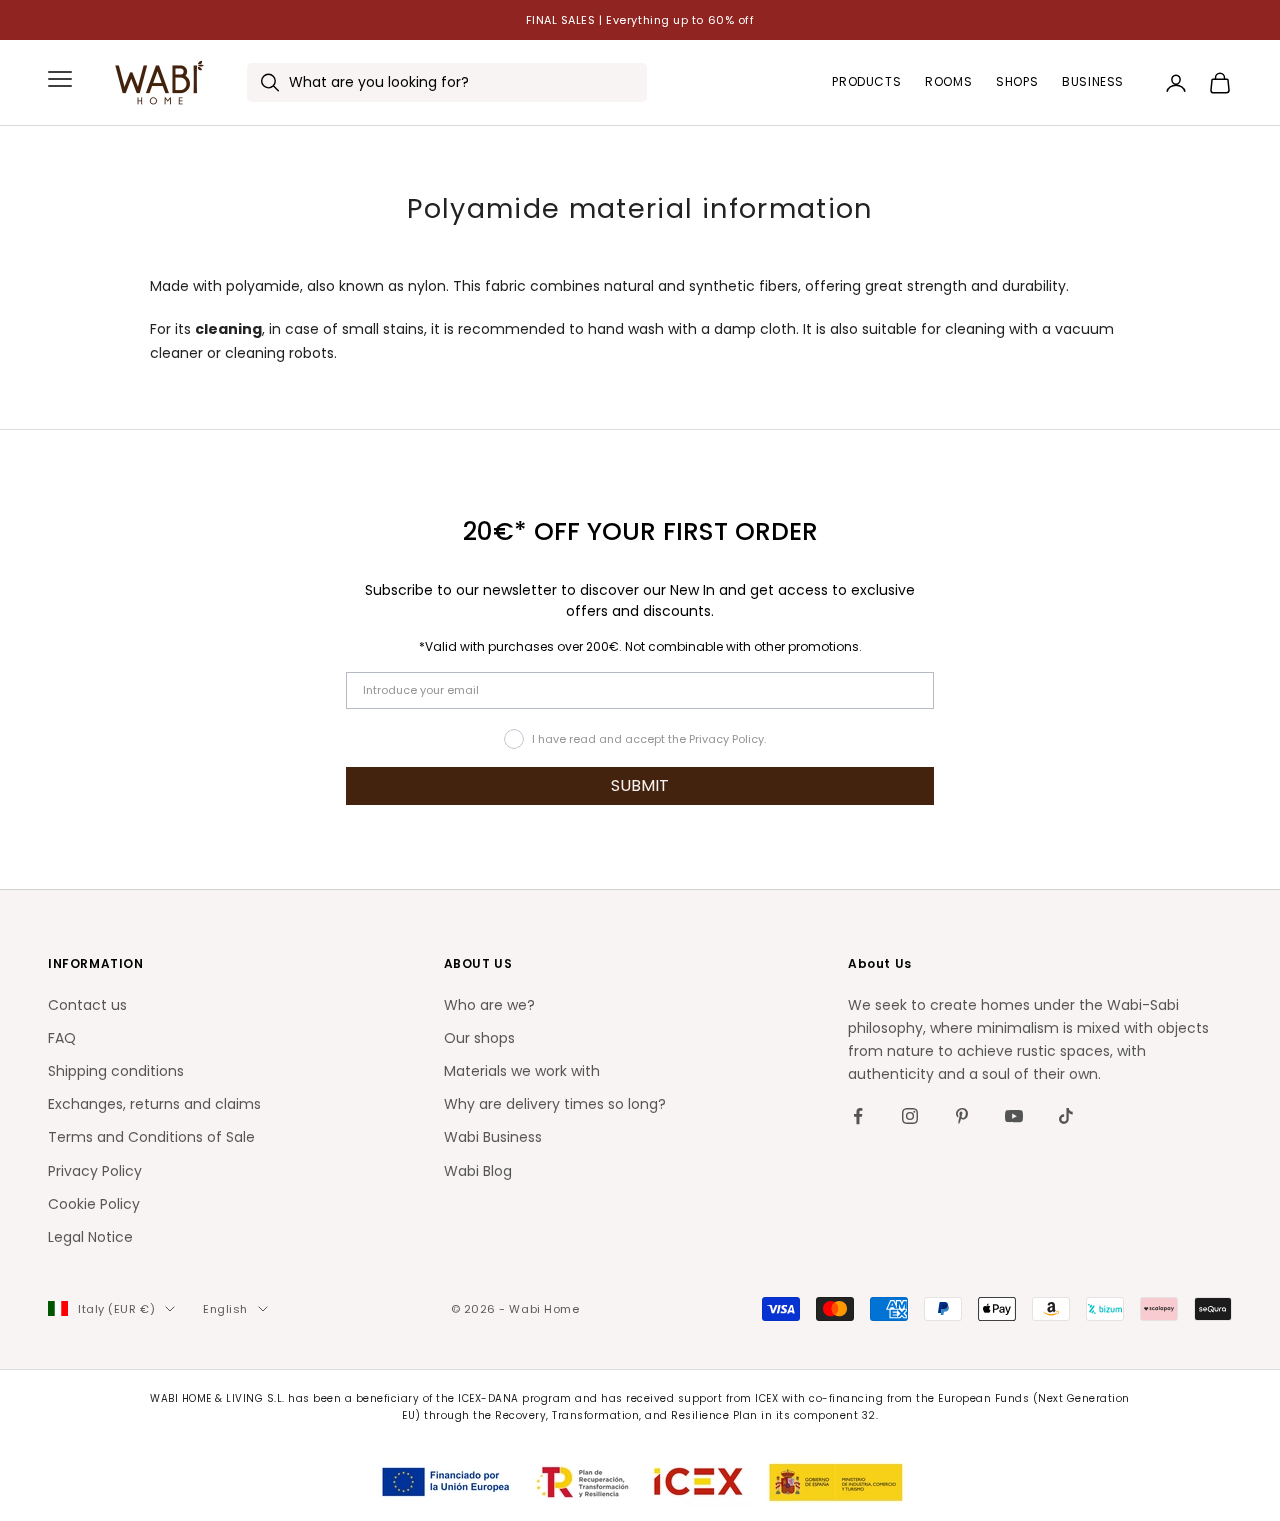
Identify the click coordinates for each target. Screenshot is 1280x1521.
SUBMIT (640, 785)
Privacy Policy (95, 1171)
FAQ (62, 1038)
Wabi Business (493, 1137)
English (225, 1309)
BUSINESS (1093, 82)
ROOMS (948, 82)
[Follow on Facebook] (858, 1116)
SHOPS (1017, 82)
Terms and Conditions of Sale (151, 1137)
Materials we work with (522, 1071)
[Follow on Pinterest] (962, 1116)
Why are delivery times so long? (555, 1104)
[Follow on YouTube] (1014, 1116)
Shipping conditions (116, 1071)
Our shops (479, 1038)
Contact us (87, 1005)
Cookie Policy (94, 1204)
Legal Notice (90, 1237)
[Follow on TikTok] (1066, 1116)
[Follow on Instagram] (910, 1116)
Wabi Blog (478, 1171)
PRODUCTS (866, 82)
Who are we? (489, 1005)
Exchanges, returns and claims (154, 1104)
